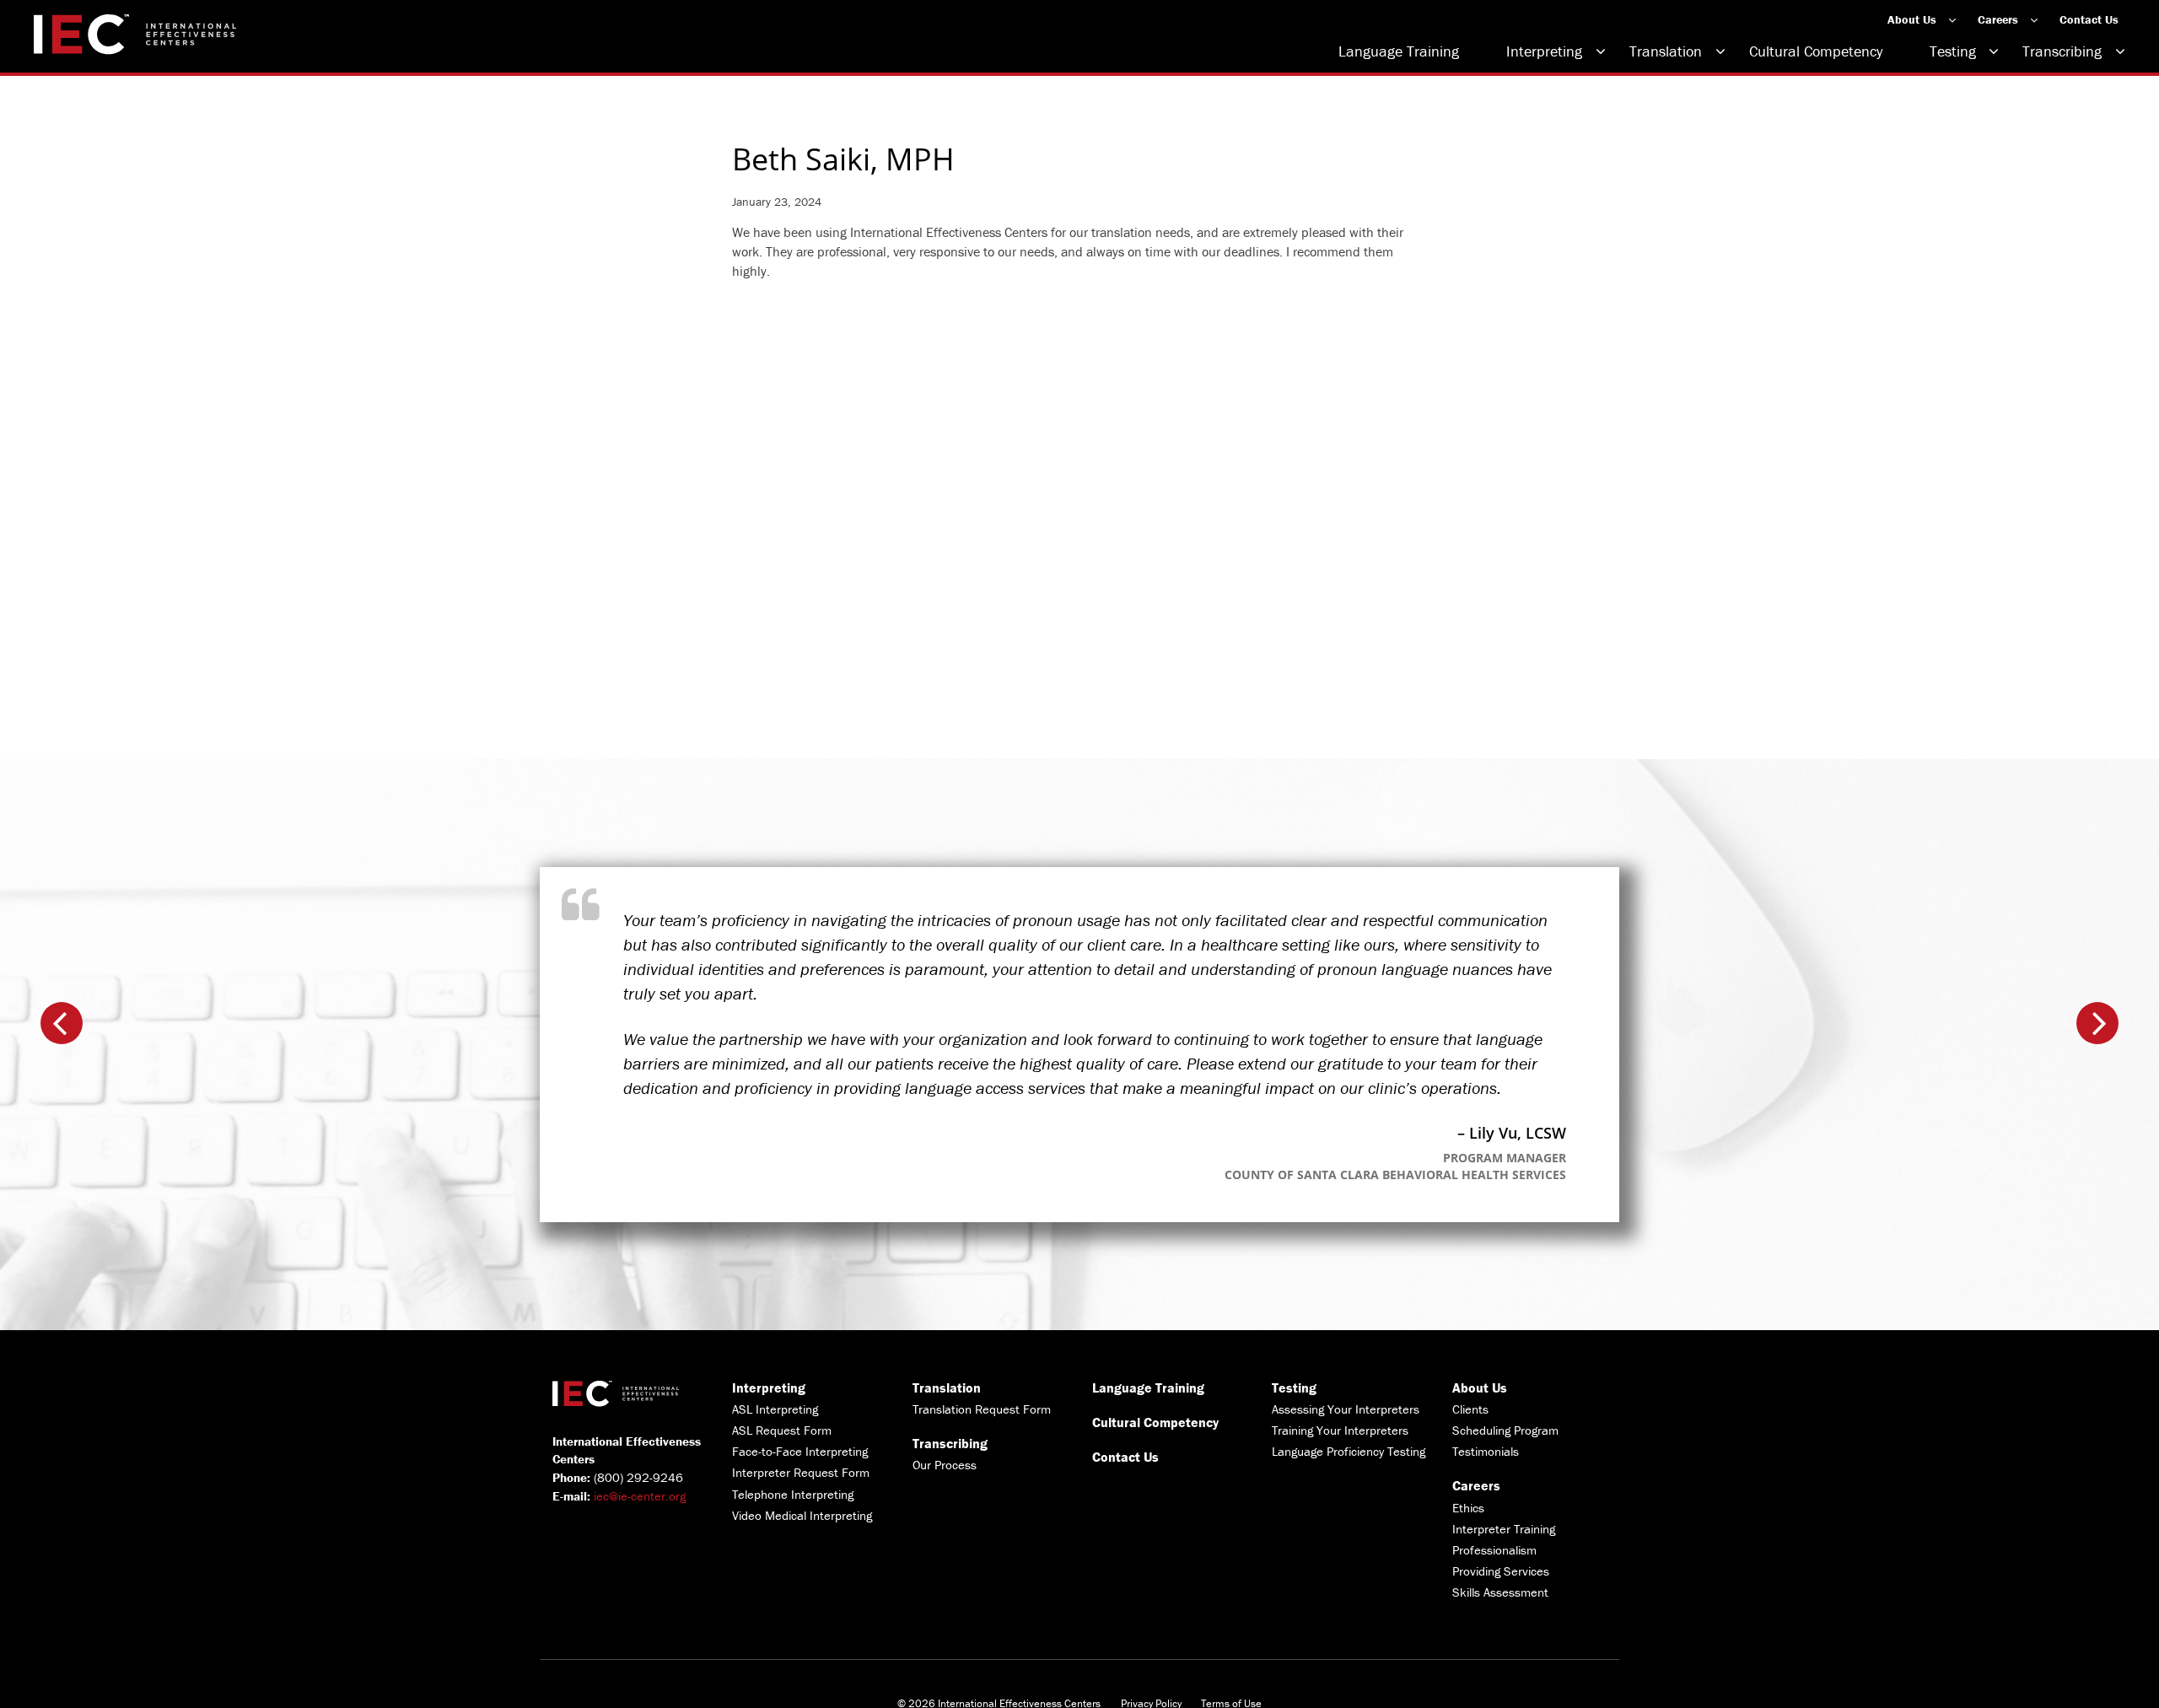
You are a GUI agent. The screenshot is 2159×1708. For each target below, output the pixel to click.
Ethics (1468, 1508)
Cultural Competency (1816, 51)
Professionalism (1494, 1550)
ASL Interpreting (775, 1409)
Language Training (1399, 51)
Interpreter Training (1504, 1529)
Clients (1470, 1409)
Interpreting (1544, 51)
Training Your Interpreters (1340, 1430)
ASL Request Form (782, 1430)
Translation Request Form (982, 1409)
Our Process (945, 1465)
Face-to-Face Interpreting (800, 1451)
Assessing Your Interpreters (1346, 1409)
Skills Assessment (1500, 1592)
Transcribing (2062, 51)
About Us (1912, 19)
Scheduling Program (1505, 1430)
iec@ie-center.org (640, 1496)
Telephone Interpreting (793, 1494)
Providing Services (1501, 1571)
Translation (1666, 51)
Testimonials (1486, 1451)
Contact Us (2089, 19)
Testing (1953, 51)
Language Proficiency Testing (1349, 1451)
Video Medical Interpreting (802, 1515)
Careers (1998, 19)
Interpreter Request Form (801, 1472)
